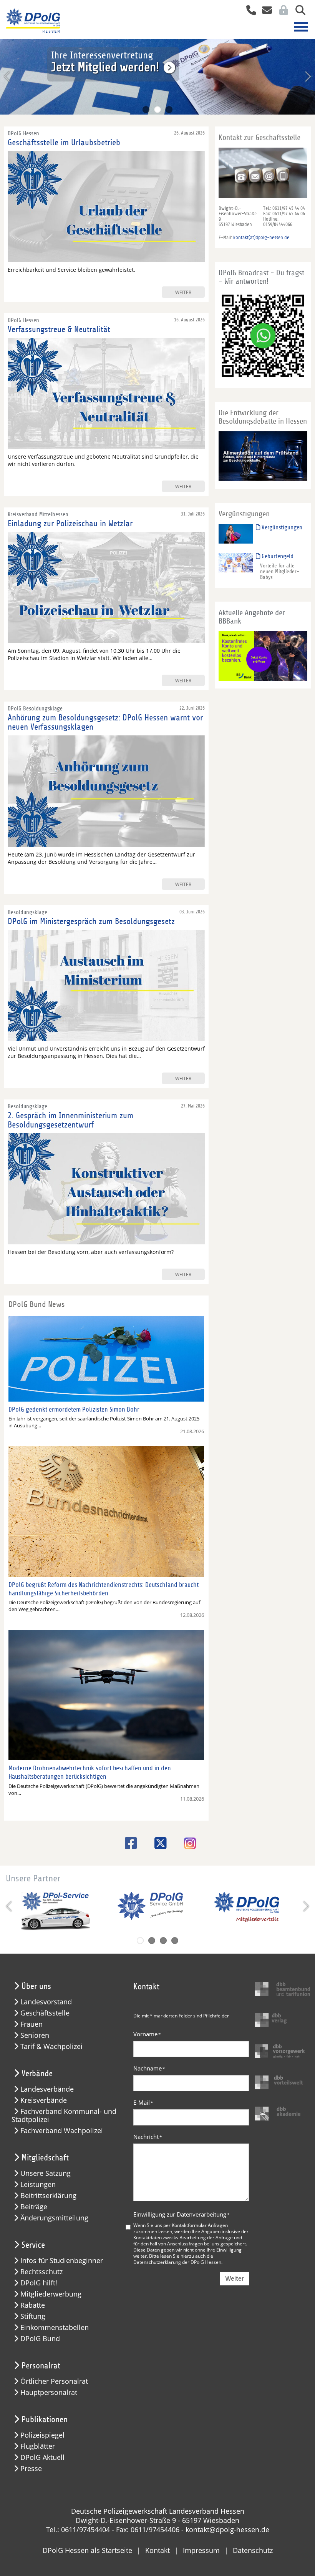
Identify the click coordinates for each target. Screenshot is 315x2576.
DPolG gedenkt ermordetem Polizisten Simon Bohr (74, 1409)
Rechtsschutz (41, 2272)
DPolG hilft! (39, 2283)
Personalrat (41, 2366)
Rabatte (33, 2305)
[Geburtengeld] (236, 562)
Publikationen (45, 2420)
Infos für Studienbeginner (62, 2261)
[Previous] (8, 76)
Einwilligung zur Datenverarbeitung (182, 2214)
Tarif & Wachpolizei (51, 2046)
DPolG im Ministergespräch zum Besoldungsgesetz (91, 921)
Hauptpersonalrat (49, 2392)
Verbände (37, 2074)
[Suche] (298, 11)
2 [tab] (157, 110)
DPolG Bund (40, 2339)
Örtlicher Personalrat (54, 2381)
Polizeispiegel (42, 2435)
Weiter (235, 2279)
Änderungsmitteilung (54, 2218)
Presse (31, 2469)
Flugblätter (38, 2446)
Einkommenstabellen (55, 2327)
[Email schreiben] (265, 11)
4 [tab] (175, 1941)
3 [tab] (169, 110)
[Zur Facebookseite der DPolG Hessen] (128, 1843)
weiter (183, 292)
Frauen (31, 2024)
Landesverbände (47, 2089)
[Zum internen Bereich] (282, 11)
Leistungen (38, 2184)
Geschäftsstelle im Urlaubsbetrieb (64, 143)
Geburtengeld (277, 556)
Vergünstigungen (281, 527)
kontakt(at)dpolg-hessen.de (261, 238)
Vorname (147, 2034)
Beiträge (34, 2207)
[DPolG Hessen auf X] (158, 1843)
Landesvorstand (46, 2002)
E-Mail (143, 2102)
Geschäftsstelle (45, 2013)
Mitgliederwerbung (51, 2294)
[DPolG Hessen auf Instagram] (187, 1844)
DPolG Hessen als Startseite (87, 2550)
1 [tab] (146, 110)
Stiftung (33, 2316)
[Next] (307, 76)
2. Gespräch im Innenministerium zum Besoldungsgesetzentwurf (70, 1120)
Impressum (201, 2550)
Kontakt (157, 2550)
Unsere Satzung (46, 2173)
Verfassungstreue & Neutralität (59, 329)
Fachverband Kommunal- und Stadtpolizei (64, 2115)
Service (33, 2245)
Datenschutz (253, 2550)
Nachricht (148, 2137)
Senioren (35, 2035)
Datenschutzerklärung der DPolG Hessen (177, 2262)
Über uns (36, 1986)
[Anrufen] (248, 11)
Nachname (149, 2068)
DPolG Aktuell (42, 2457)
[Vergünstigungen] (236, 533)
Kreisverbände (44, 2100)
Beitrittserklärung (48, 2196)
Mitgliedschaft (45, 2158)
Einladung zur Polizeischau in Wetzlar (70, 524)
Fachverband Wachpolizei (62, 2131)
